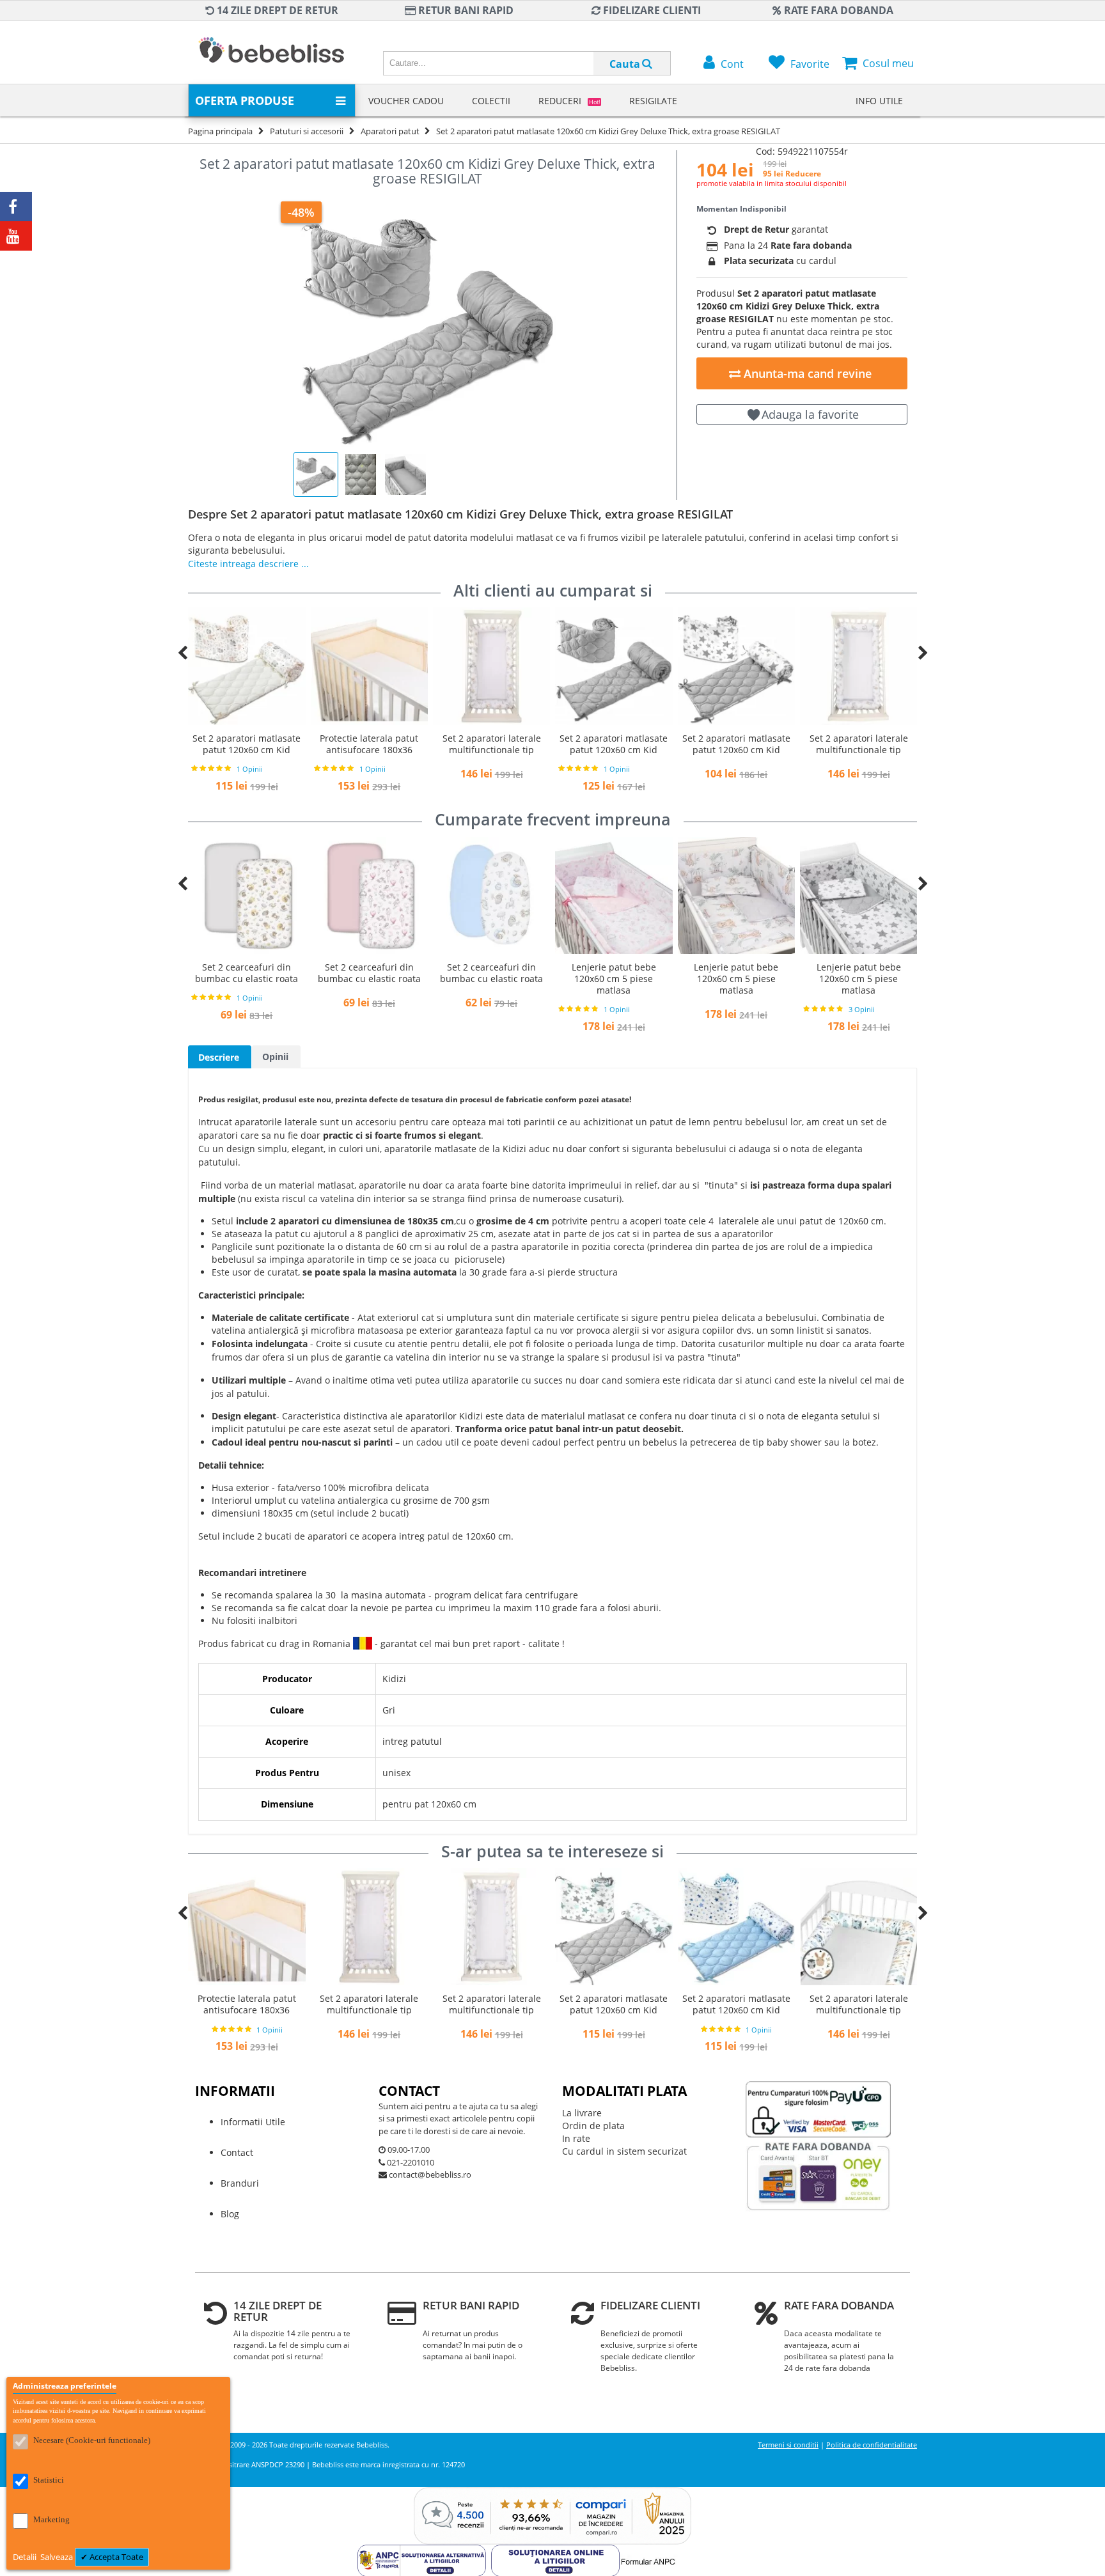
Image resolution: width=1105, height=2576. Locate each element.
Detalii (26, 2557)
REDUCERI (569, 101)
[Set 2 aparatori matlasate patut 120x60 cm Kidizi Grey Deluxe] (491, 666)
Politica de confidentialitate (872, 2445)
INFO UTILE (879, 101)
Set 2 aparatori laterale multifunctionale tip (370, 744)
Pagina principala (220, 131)
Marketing (51, 2519)
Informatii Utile (253, 2122)
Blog (230, 2214)
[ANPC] (424, 2551)
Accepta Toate (115, 2557)
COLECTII (491, 101)
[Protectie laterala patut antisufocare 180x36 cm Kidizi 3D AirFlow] (247, 666)
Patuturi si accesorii (307, 131)
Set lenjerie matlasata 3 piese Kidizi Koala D (859, 973)
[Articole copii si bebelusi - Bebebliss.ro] (271, 52)
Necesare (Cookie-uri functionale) (92, 2440)
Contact (237, 2152)
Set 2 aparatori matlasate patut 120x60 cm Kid (491, 744)
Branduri (240, 2183)
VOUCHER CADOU (406, 101)
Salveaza (58, 2557)
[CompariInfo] (552, 2493)
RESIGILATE (653, 101)
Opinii (275, 1057)
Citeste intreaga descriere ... (248, 564)
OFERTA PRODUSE (245, 100)
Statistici (49, 2480)
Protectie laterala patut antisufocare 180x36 (247, 744)
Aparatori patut (390, 131)
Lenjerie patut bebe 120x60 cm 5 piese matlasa (492, 979)
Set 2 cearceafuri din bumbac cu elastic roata (247, 973)
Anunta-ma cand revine (806, 373)
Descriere (219, 1057)
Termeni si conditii (788, 2445)
